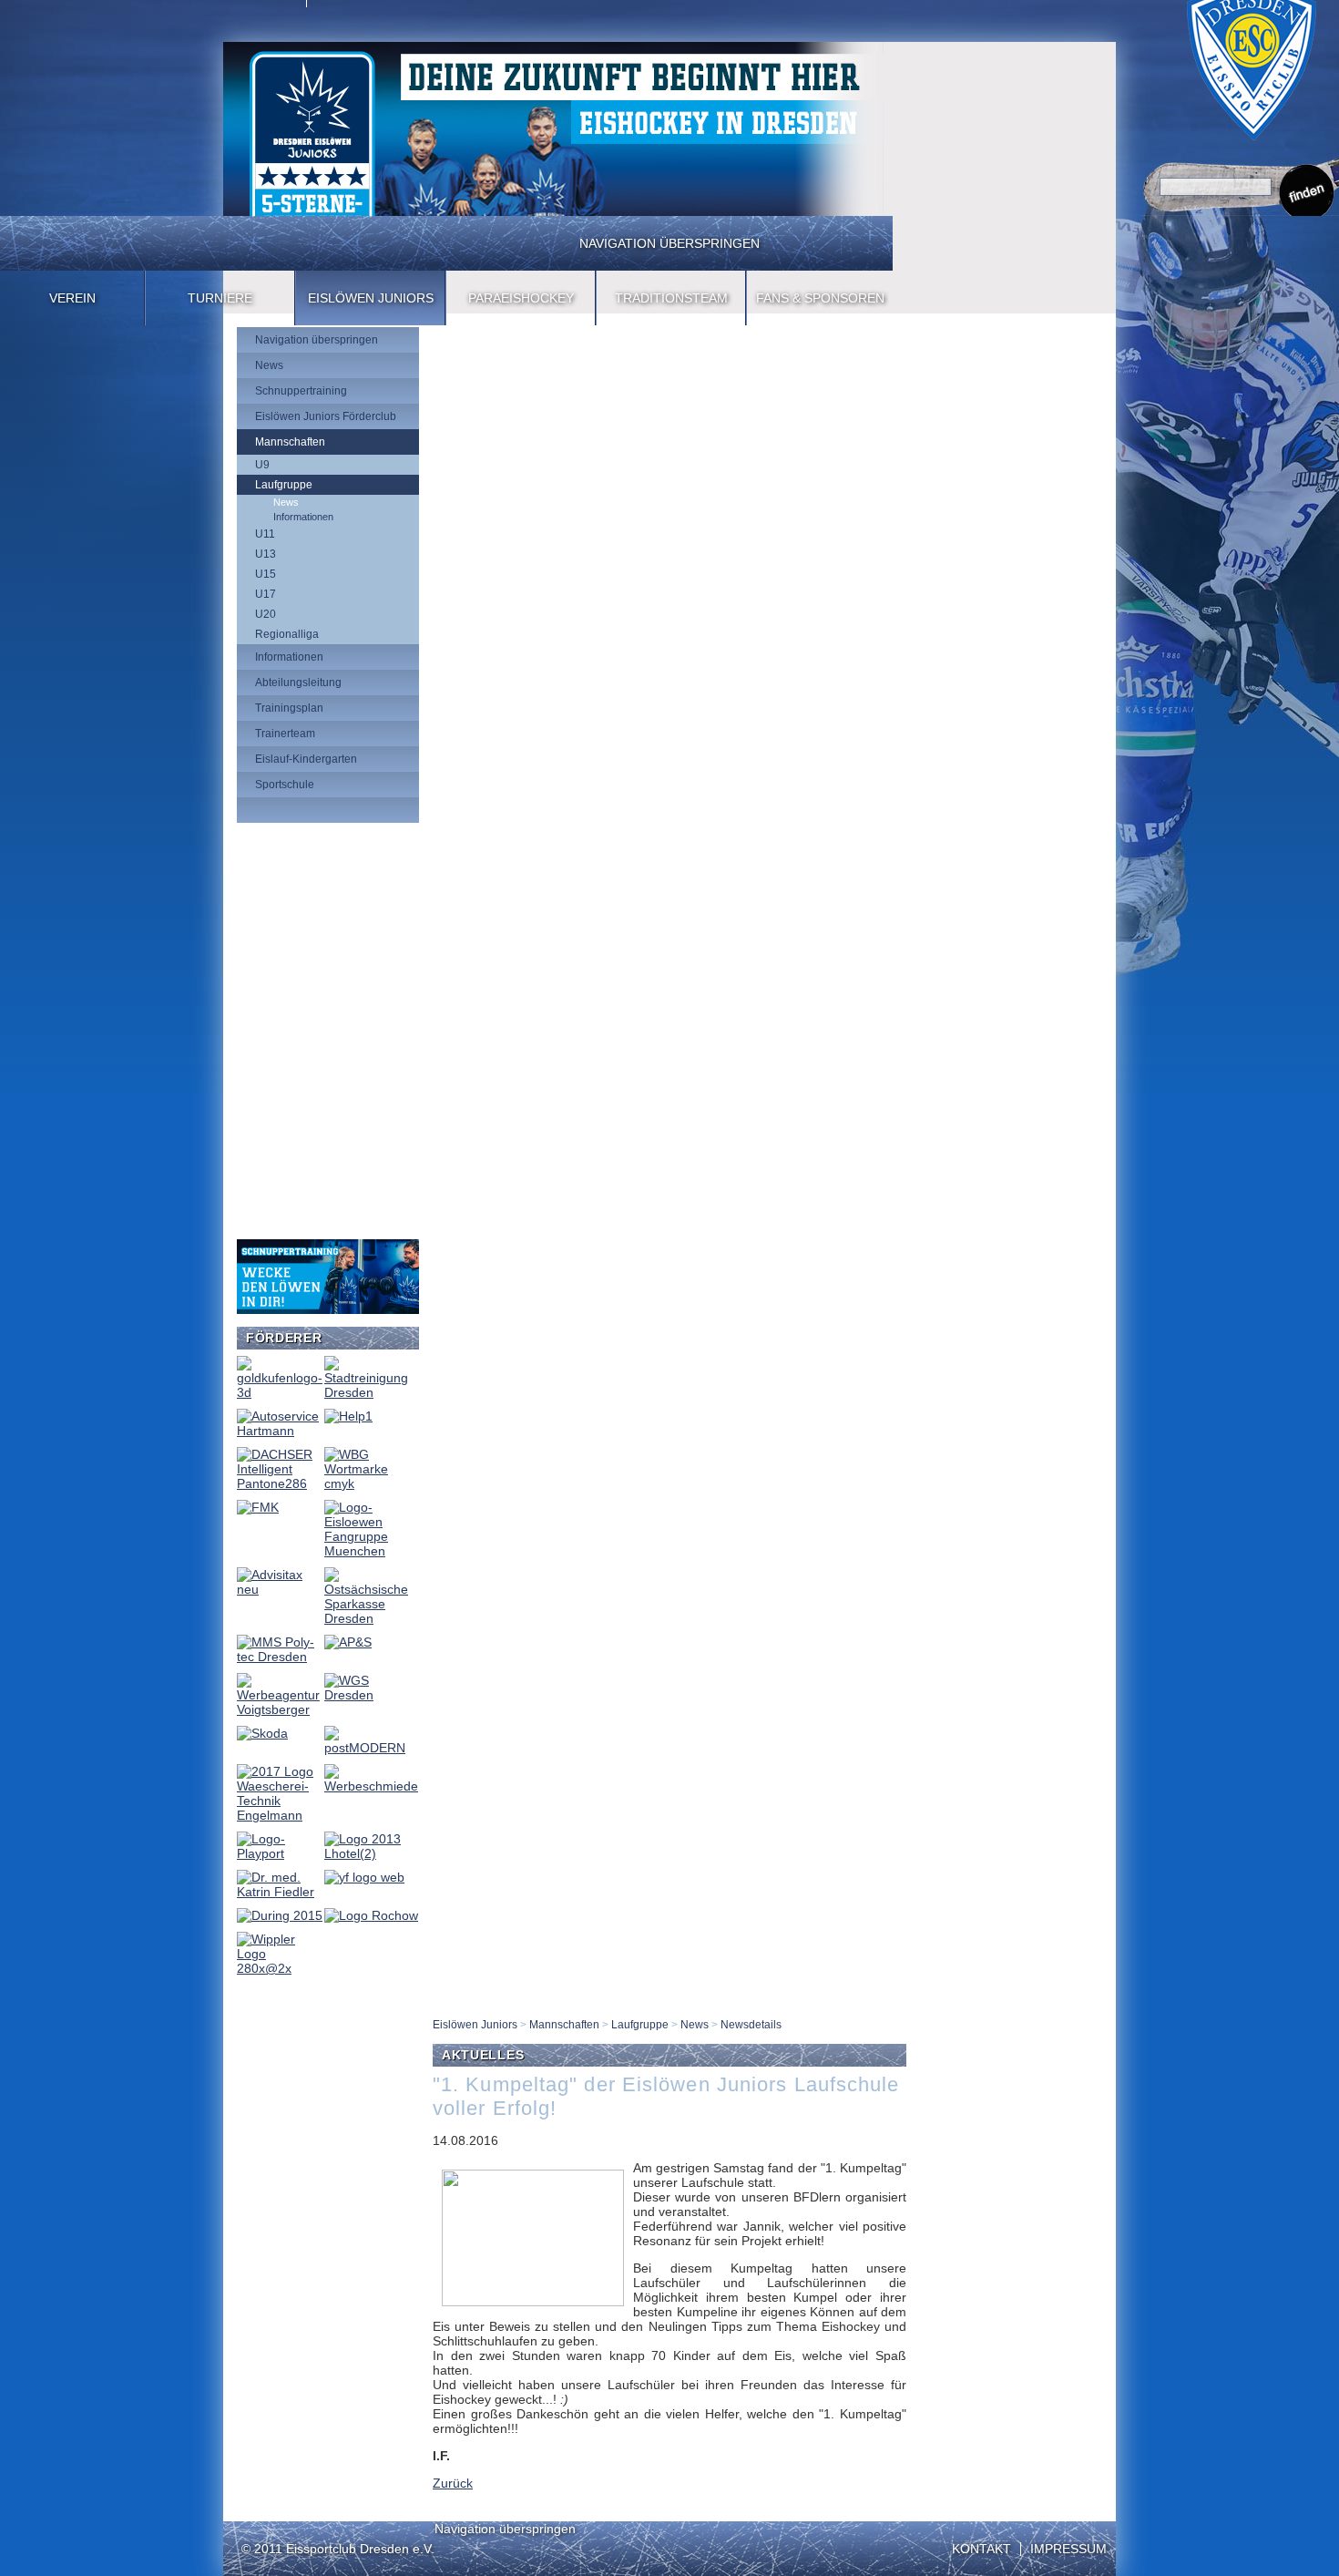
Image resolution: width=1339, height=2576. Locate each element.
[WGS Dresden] (371, 1695)
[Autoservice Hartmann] (280, 1431)
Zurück (453, 2483)
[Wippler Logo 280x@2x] (280, 1968)
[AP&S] (348, 1642)
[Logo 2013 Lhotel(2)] (371, 1853)
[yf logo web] (364, 1877)
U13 (266, 554)
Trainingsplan (289, 708)
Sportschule (285, 785)
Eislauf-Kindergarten (306, 759)
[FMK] (258, 1507)
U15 (266, 574)
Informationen (303, 517)
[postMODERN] (371, 1748)
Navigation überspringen (669, 243)
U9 (262, 465)
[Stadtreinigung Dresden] (371, 1392)
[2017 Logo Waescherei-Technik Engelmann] (280, 1815)
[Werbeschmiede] (371, 1786)
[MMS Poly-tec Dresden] (280, 1657)
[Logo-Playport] (280, 1853)
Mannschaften (290, 442)
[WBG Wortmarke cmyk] (371, 1483)
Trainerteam (285, 734)
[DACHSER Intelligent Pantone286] (280, 1483)
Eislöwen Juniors (371, 298)
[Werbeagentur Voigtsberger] (280, 1709)
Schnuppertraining (301, 391)
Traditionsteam (671, 298)
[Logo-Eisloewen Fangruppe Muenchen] (371, 1551)
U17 (266, 594)
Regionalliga (287, 634)
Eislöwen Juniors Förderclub (326, 416)
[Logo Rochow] (371, 1915)
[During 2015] (280, 1915)
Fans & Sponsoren (820, 298)
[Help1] (348, 1416)
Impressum (1068, 2549)
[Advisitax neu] (280, 1589)
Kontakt (981, 2549)
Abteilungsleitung (298, 682)
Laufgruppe (284, 485)
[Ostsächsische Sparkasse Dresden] (371, 1618)
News (269, 365)
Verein (72, 298)
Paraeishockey (521, 298)
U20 (266, 614)
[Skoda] (262, 1733)
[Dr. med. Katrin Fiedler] (280, 1892)
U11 (265, 534)
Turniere (220, 298)
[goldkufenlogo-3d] (280, 1392)
